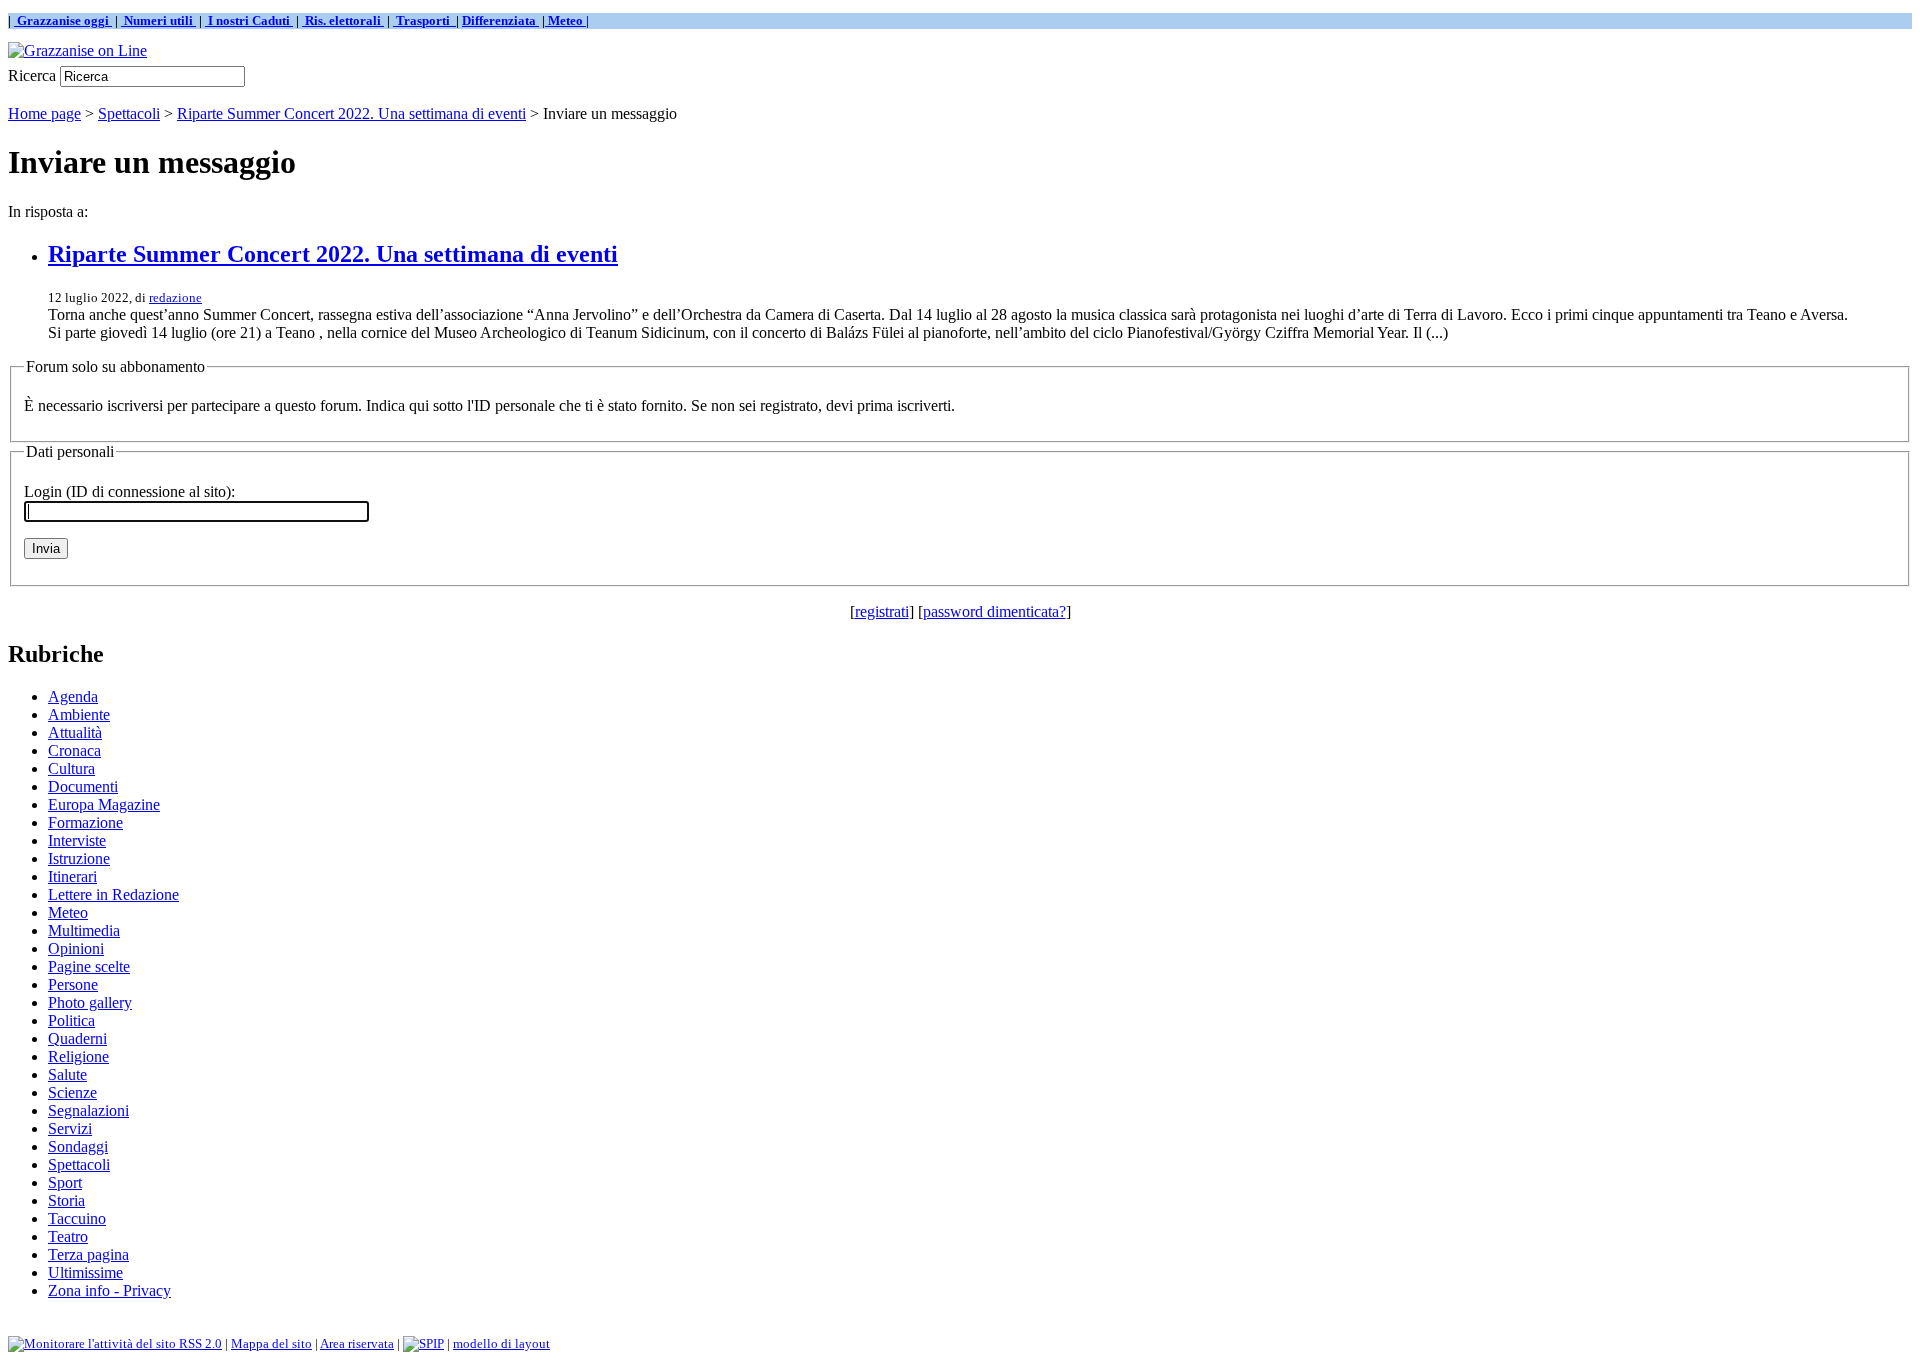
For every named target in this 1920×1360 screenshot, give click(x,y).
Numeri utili (158, 20)
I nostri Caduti (249, 20)
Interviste (77, 840)
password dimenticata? (994, 611)
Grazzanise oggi (63, 20)
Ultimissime (85, 1272)
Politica (71, 1020)
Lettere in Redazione (113, 894)
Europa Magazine (104, 804)
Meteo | (567, 20)
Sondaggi (78, 1146)
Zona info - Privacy (109, 1290)
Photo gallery (90, 1002)
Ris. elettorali (343, 20)
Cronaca (74, 750)
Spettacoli (129, 113)
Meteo (68, 912)
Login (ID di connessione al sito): (129, 491)
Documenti (83, 786)
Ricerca (32, 75)
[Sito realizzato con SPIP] (423, 1343)
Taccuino (77, 1218)
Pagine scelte (89, 966)
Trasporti (424, 20)
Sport (65, 1182)
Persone (73, 984)
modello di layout (501, 1343)
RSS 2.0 (199, 1343)
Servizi (70, 1128)
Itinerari (72, 876)
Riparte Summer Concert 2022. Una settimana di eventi (351, 113)
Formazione (85, 822)
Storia (66, 1200)
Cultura (71, 768)
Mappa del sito (271, 1343)
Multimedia (84, 930)
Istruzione (79, 858)
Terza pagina (88, 1254)
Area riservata (357, 1343)
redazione (175, 297)
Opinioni (76, 948)
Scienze (72, 1092)
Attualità (75, 732)
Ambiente (79, 714)
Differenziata (500, 20)
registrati (882, 611)
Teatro (68, 1236)
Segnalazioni (88, 1110)
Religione (78, 1056)
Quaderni (77, 1038)
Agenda (73, 696)
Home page (44, 113)
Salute (67, 1074)
